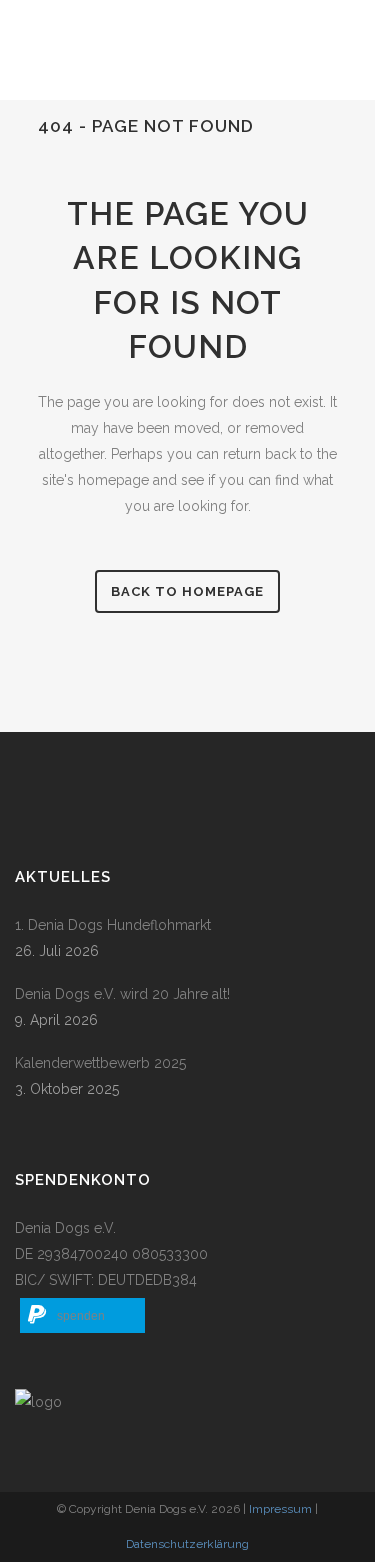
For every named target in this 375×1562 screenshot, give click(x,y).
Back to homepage (187, 591)
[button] (82, 1315)
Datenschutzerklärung (187, 1544)
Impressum (280, 1509)
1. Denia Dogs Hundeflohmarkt (113, 925)
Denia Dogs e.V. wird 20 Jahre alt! (122, 994)
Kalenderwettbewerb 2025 (100, 1063)
